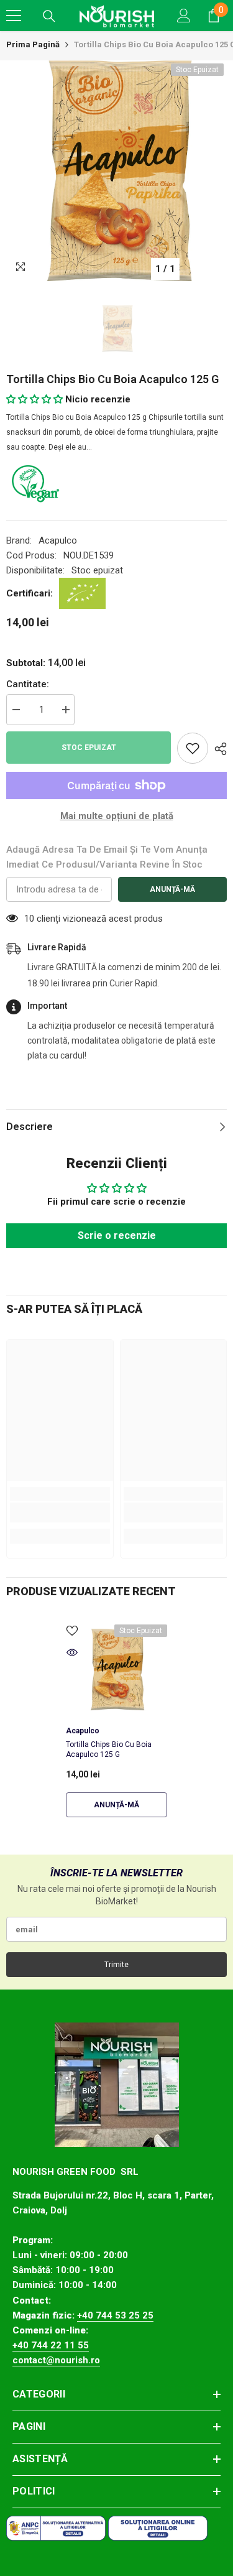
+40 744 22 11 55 (51, 2345)
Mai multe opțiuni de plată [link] (117, 816)
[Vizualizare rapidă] (72, 1652)
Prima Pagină (33, 44)
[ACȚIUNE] (217, 749)
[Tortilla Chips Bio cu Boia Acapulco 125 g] (116, 1670)
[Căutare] (49, 16)
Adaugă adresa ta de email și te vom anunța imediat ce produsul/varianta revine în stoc (107, 857)
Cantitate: (28, 684)
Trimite (116, 1965)
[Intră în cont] (184, 16)
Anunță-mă (172, 889)
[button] (34, 399)
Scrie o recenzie (117, 1235)
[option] (116, 171)
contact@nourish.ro (56, 2360)
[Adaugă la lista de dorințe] (193, 748)
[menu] (14, 16)
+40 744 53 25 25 (115, 2315)
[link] (60, 1513)
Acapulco (58, 540)
